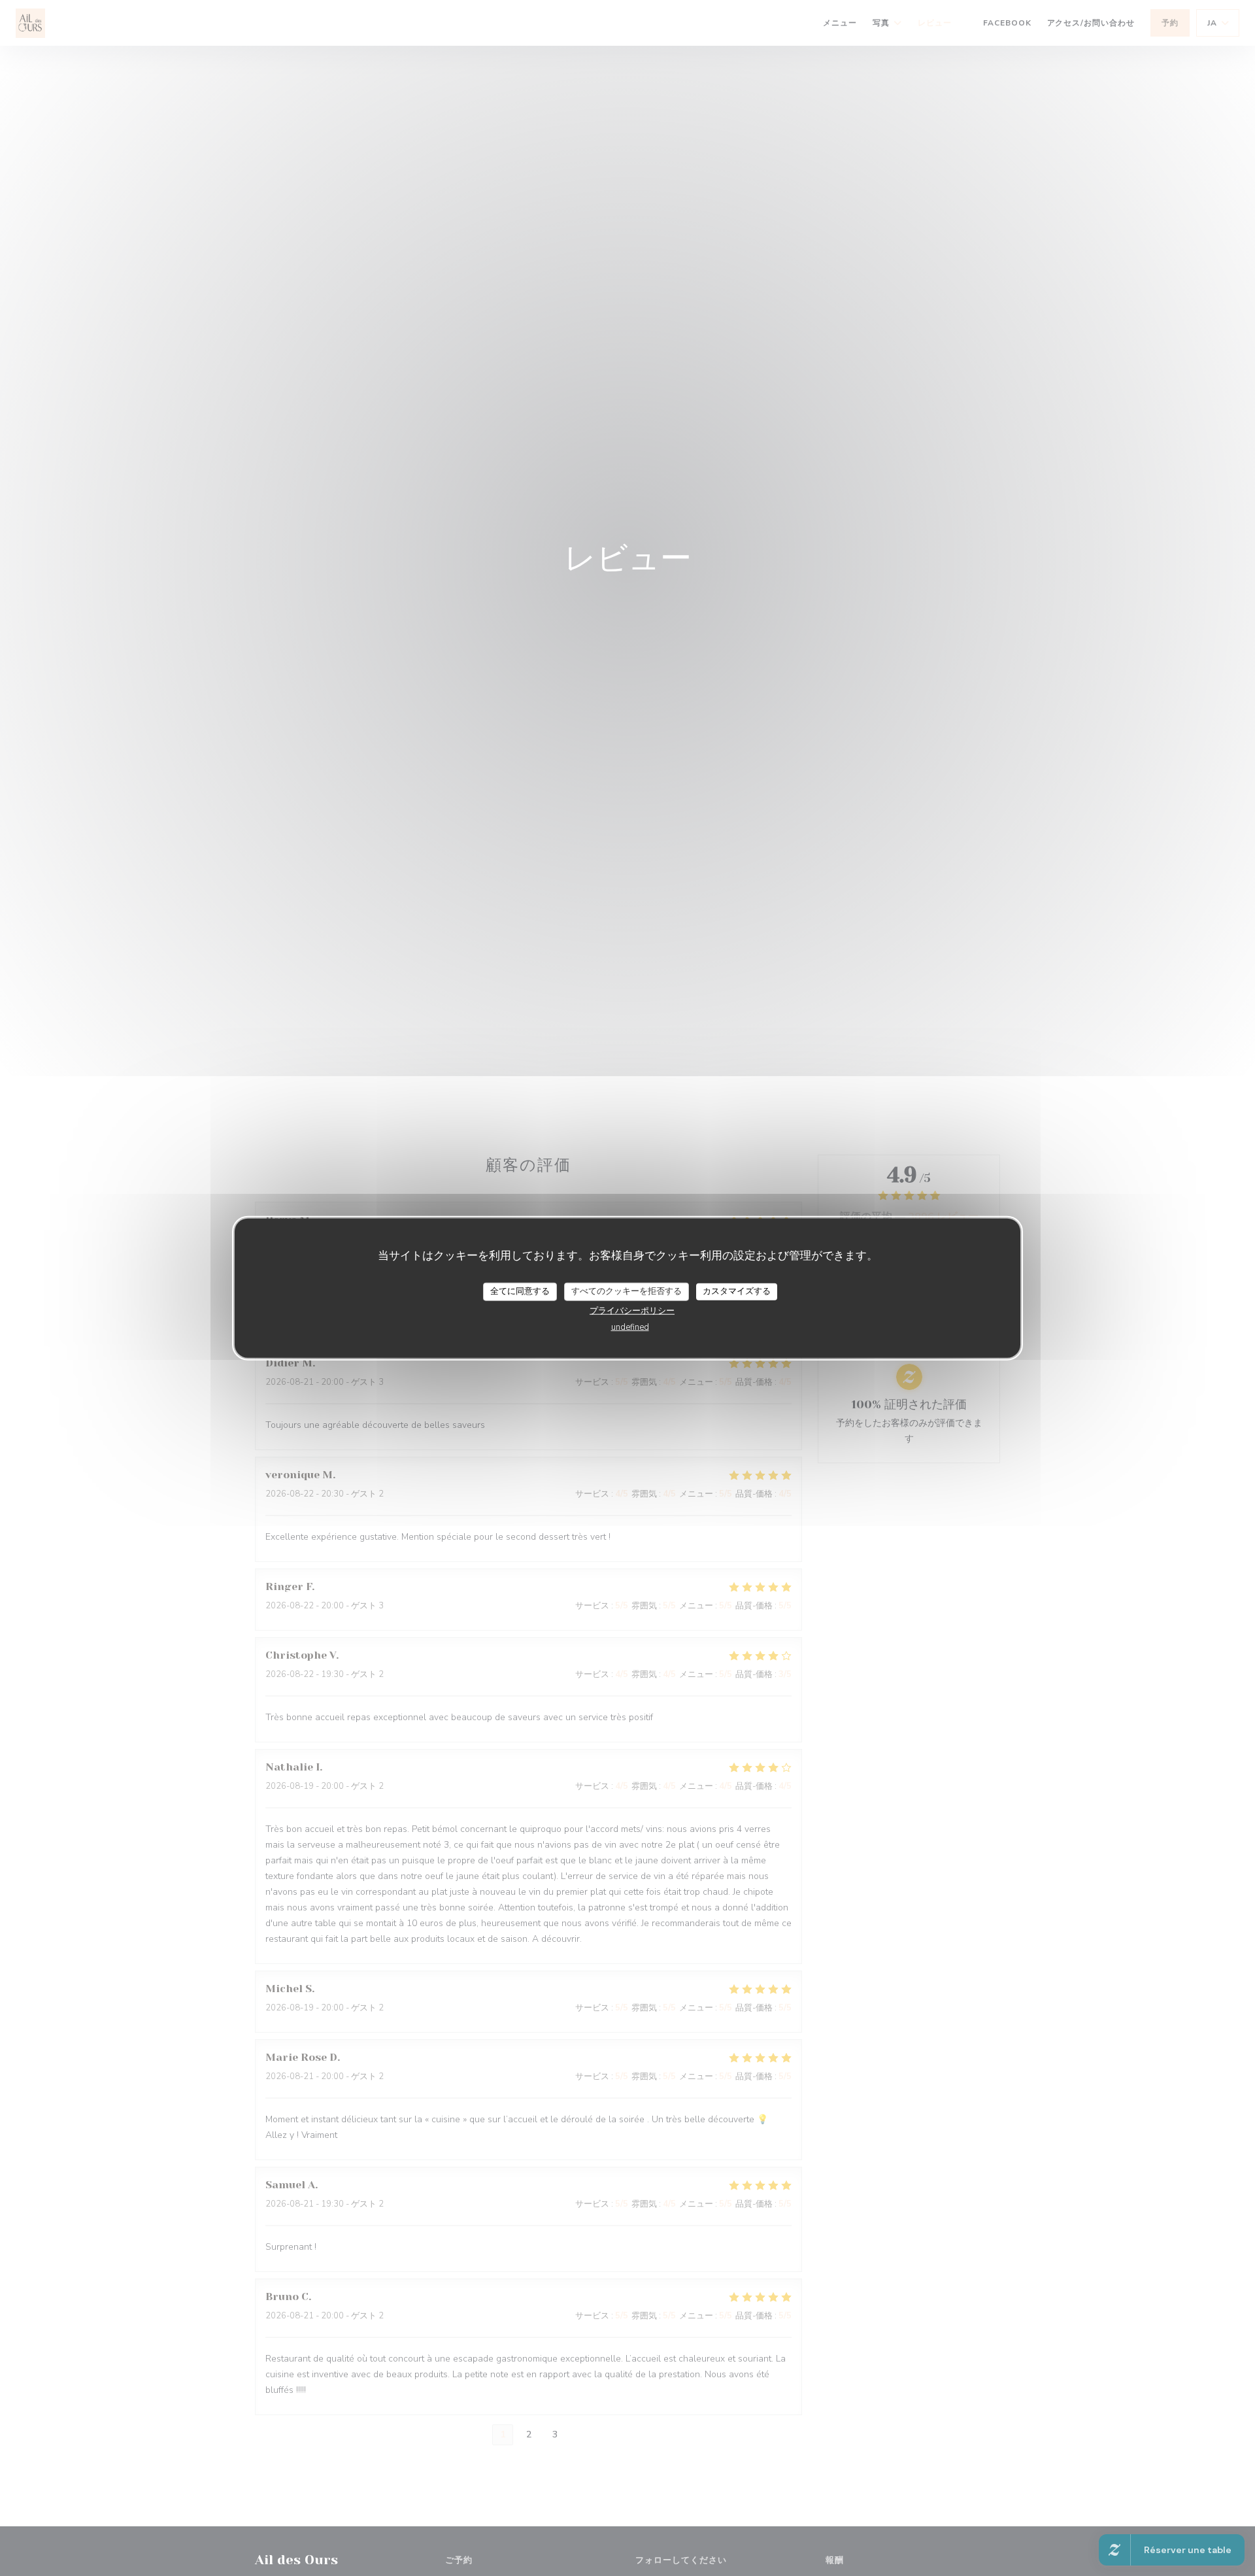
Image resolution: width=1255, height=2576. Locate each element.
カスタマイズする (737, 1291)
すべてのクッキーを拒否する (627, 1291)
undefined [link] (630, 1327)
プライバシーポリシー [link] (632, 1310)
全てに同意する (520, 1291)
